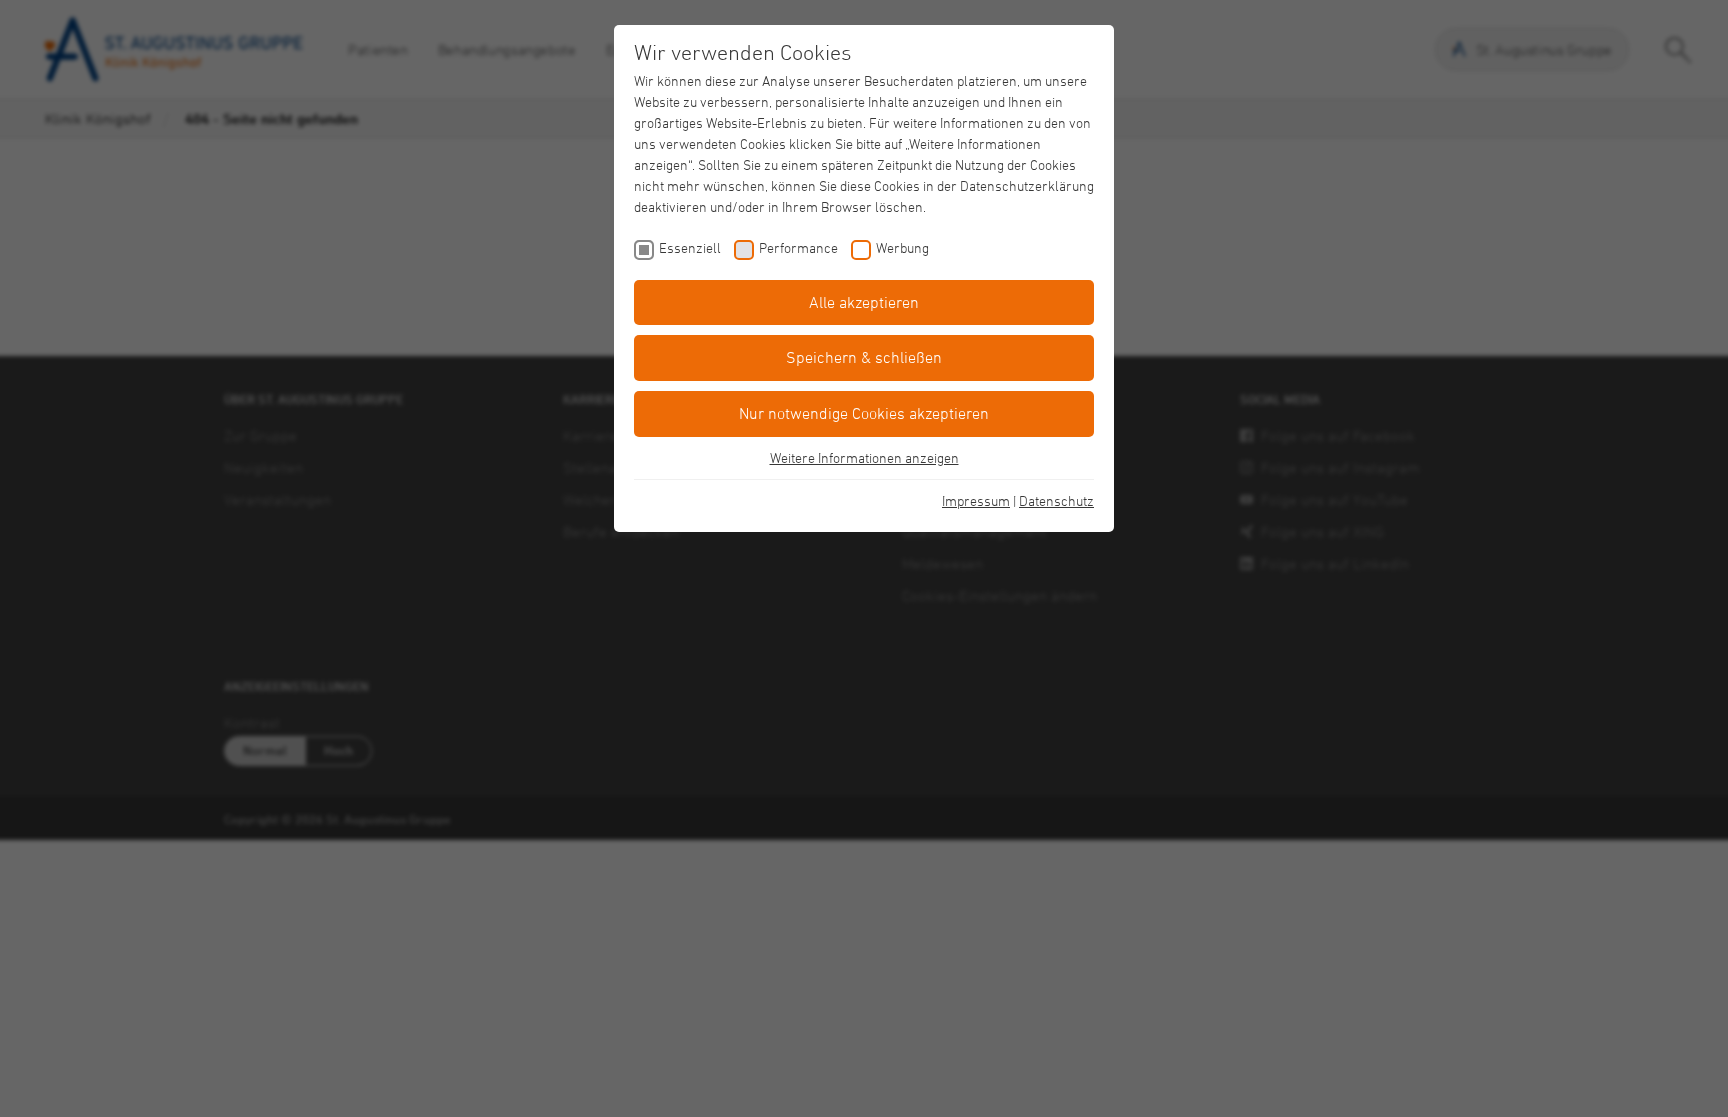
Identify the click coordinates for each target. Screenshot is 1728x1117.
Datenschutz (1056, 500)
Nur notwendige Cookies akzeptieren (864, 413)
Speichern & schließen (864, 357)
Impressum (976, 500)
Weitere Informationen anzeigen (864, 457)
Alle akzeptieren (864, 302)
